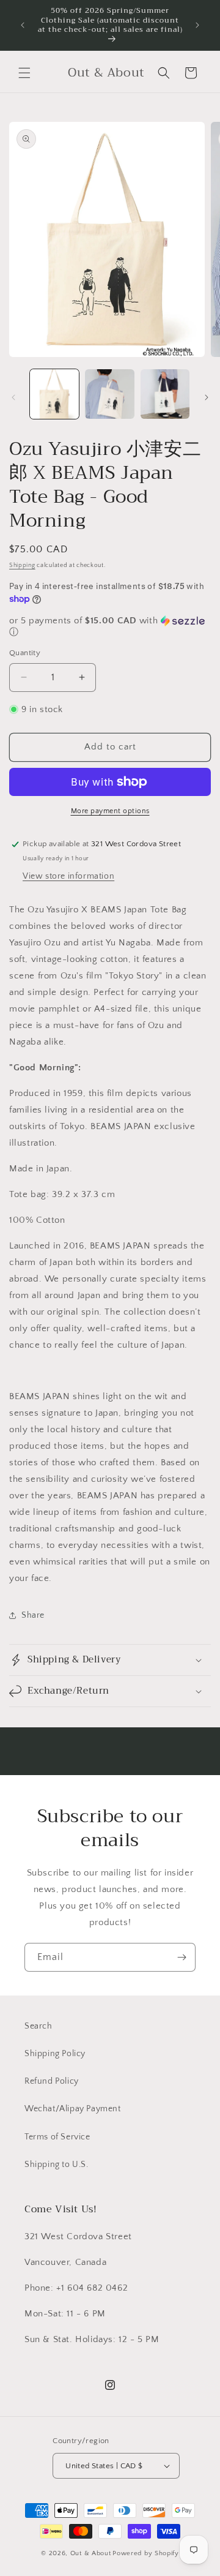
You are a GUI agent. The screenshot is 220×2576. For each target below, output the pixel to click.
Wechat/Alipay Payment (73, 2109)
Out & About (91, 2553)
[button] (24, 73)
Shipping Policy (55, 2054)
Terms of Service (57, 2137)
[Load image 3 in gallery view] (165, 394)
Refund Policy (52, 2081)
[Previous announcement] (23, 25)
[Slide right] (207, 397)
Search (38, 2026)
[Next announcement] (197, 25)
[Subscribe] (182, 1957)
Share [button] (33, 1615)
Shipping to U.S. (57, 2165)
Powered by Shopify (146, 2553)
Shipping (22, 565)
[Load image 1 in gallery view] (54, 394)
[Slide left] (13, 397)
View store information (68, 876)
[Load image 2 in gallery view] (109, 394)
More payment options (110, 811)
